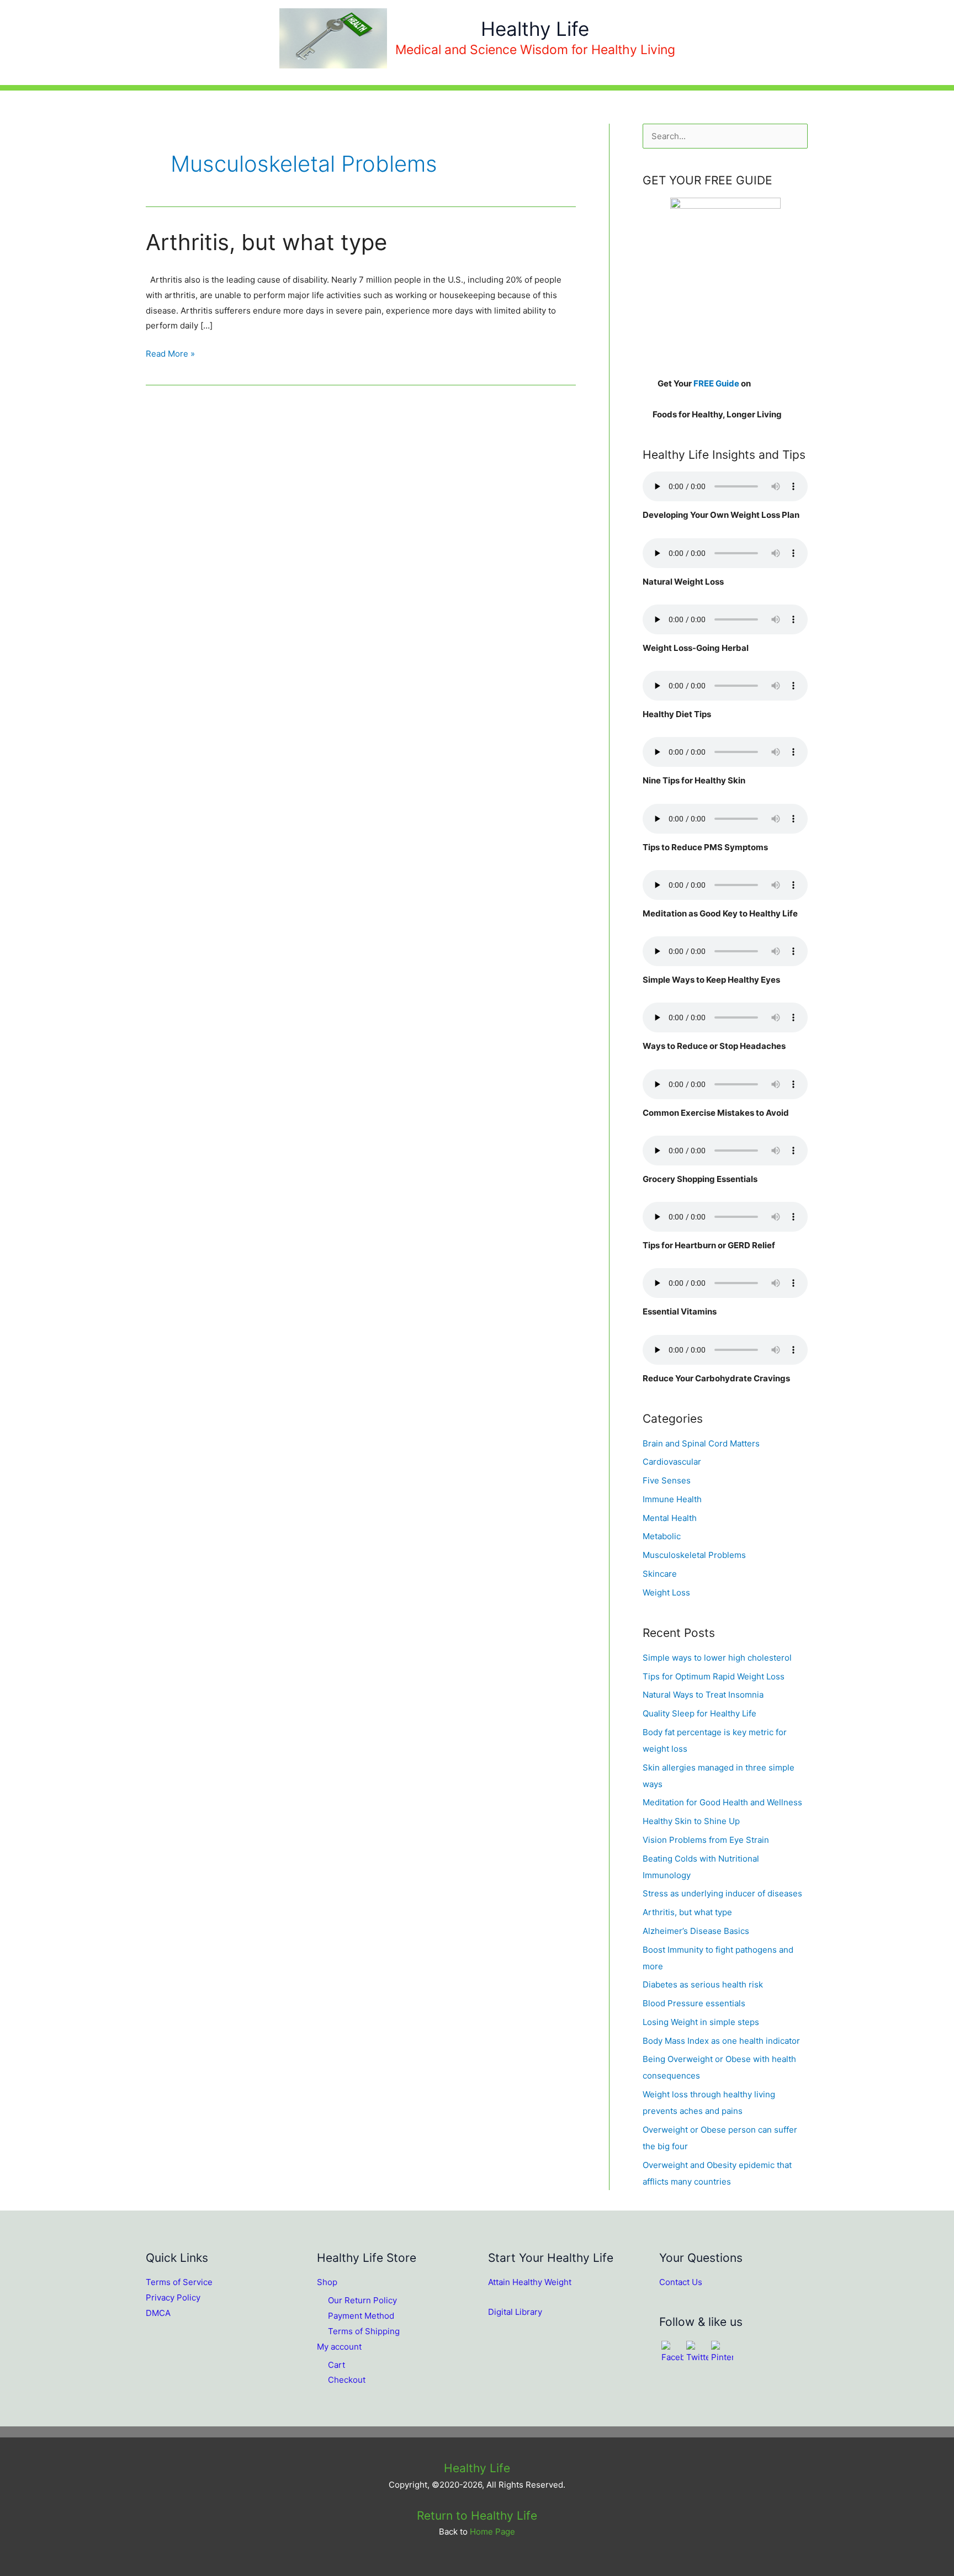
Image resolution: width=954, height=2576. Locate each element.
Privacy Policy (173, 2297)
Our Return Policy (362, 2300)
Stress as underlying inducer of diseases (722, 1893)
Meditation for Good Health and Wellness (722, 1802)
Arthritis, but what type (266, 242)
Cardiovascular (672, 1462)
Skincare (660, 1574)
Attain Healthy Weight (530, 2282)
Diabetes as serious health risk (703, 1984)
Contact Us (681, 2282)
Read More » (170, 355)
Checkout (347, 2380)
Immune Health (672, 1499)
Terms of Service (179, 2282)
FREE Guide (716, 383)
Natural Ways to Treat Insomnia (703, 1695)
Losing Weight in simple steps (701, 2022)
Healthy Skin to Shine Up (691, 1821)
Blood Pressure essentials (694, 2003)
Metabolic (662, 1536)
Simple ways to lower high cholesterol (717, 1658)
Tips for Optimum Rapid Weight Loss (714, 1676)
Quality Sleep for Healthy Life (699, 1713)
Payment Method (361, 2316)
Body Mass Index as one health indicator (721, 2041)
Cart (336, 2365)
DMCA (158, 2313)
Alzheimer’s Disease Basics (696, 1931)
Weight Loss (666, 1592)
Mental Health (670, 1518)
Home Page (492, 2532)
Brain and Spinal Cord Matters (701, 1443)
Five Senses (667, 1480)
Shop (327, 2282)
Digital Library (515, 2312)
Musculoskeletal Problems (694, 1555)
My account (339, 2347)
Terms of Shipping (364, 2331)
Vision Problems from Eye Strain (706, 1840)
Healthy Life (535, 29)
